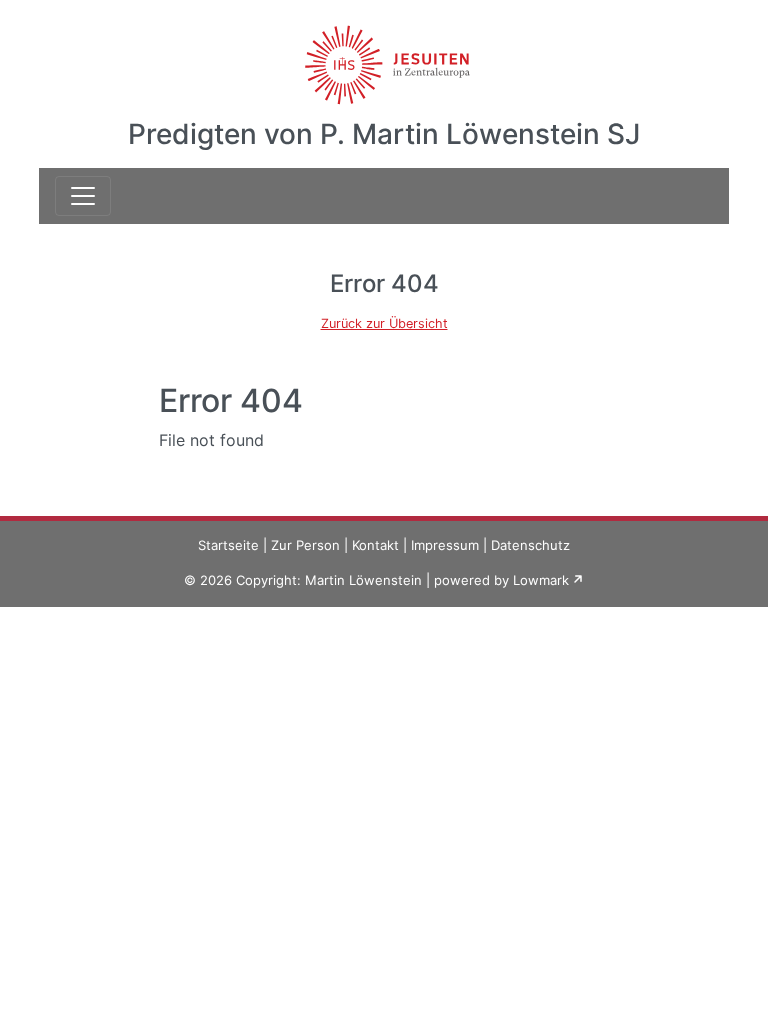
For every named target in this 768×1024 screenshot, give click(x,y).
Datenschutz (530, 545)
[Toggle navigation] (83, 196)
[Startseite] (384, 53)
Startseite (228, 545)
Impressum (445, 545)
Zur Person (305, 545)
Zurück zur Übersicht (384, 323)
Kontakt (375, 545)
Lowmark (541, 580)
